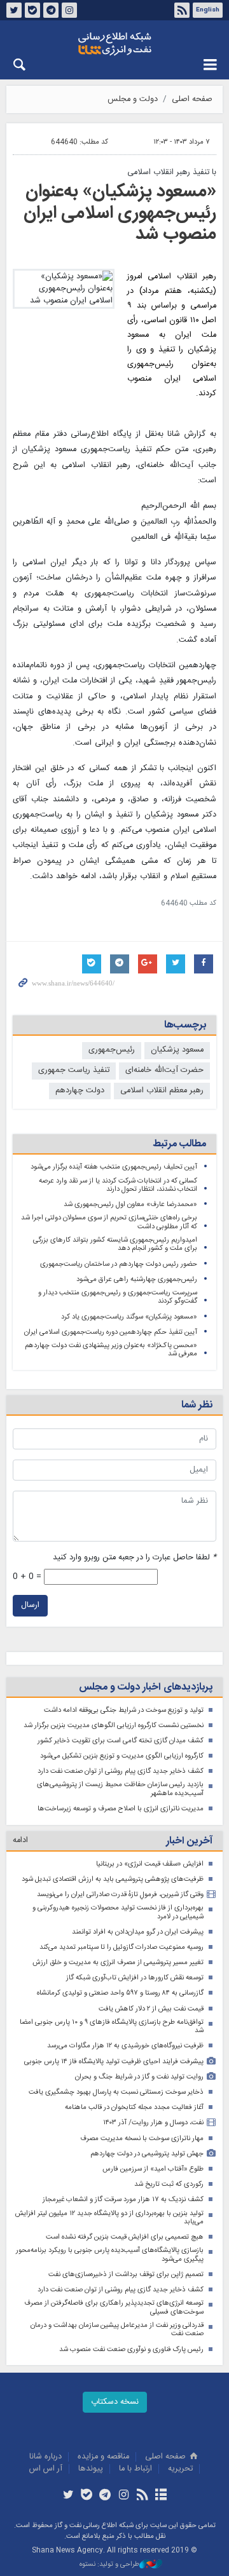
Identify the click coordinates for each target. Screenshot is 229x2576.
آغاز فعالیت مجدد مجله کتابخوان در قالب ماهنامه (134, 2107)
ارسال (30, 1605)
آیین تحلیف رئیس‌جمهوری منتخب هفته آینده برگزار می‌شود (114, 1167)
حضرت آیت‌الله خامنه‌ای (164, 1070)
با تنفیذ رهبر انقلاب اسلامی (172, 173)
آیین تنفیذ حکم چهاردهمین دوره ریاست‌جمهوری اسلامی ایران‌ (111, 1332)
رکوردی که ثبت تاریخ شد (169, 2184)
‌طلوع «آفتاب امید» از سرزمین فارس (153, 2169)
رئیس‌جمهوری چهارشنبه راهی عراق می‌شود (137, 1279)
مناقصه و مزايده (103, 2457)
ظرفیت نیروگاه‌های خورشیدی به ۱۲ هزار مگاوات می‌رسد (125, 2046)
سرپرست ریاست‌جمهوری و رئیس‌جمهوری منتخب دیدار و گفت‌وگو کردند (118, 1297)
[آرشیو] (161, 2496)
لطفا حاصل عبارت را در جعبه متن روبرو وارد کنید (135, 1558)
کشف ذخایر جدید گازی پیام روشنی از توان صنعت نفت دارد (121, 1771)
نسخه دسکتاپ (115, 2402)
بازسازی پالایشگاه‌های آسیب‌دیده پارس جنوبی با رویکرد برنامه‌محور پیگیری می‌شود (110, 2255)
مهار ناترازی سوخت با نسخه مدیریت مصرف (142, 2139)
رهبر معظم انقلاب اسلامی (162, 1091)
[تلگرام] (105, 2496)
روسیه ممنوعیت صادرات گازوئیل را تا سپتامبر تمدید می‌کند (121, 1947)
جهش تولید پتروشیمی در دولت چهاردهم (147, 2154)
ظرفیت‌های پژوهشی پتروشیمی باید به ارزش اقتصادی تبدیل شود (113, 1879)
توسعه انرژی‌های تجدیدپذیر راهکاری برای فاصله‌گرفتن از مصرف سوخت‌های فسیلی (114, 2308)
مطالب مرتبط (179, 1144)
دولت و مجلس (133, 99)
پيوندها (91, 2469)
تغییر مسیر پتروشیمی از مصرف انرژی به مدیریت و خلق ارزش (118, 1963)
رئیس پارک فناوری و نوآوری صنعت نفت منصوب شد (131, 2349)
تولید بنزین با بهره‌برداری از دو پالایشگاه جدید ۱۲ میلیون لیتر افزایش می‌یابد (109, 2218)
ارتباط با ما (135, 2469)
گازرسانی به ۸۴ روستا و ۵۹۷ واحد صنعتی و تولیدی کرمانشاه (120, 1993)
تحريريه (180, 2469)
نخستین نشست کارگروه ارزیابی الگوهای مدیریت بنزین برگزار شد (114, 1725)
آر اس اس (46, 2469)
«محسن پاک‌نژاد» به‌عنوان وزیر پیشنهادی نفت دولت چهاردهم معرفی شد (111, 1350)
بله (32, 10)
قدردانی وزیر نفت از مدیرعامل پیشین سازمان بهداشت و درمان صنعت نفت (117, 2330)
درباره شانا (45, 2457)
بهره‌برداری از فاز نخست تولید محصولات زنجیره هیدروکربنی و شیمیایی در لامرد (118, 1912)
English (208, 10)
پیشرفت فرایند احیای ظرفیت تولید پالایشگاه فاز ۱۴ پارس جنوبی (114, 2062)
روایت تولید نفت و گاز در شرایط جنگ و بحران (139, 2077)
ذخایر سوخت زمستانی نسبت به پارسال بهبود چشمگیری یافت (116, 2092)
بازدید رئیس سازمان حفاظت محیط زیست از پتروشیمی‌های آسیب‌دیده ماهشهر (120, 1789)
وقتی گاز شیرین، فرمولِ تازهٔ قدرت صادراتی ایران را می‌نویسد (120, 1895)
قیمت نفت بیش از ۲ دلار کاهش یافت (151, 2009)
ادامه (20, 1840)
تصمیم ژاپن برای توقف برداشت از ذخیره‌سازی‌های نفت (126, 2274)
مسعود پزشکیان (177, 1050)
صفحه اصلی (192, 99)
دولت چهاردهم (80, 1091)
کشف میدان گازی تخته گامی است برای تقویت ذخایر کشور (121, 1741)
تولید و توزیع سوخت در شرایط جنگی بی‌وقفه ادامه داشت (124, 1710)
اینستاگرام (69, 10)
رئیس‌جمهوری (112, 1050)
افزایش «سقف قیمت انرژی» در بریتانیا (150, 1864)
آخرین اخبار (189, 1841)
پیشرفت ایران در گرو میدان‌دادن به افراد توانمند (138, 1932)
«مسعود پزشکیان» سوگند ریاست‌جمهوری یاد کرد (129, 1317)
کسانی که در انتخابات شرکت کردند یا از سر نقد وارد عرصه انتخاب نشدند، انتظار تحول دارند (118, 1185)
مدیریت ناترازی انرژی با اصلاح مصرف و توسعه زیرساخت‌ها (121, 1809)
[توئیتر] (68, 2496)
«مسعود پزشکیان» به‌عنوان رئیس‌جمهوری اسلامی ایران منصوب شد (120, 213)
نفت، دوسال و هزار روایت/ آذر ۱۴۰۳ (153, 2123)
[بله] (87, 2496)
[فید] (142, 2496)
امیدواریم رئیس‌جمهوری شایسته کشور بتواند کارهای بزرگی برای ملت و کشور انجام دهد (115, 1244)
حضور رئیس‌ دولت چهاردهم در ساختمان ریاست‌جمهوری (119, 1264)
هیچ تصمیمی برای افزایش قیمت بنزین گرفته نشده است (125, 2237)
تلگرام (51, 10)
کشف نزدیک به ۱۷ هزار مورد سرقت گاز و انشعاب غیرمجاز (123, 2200)
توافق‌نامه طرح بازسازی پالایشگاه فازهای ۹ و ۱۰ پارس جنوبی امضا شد (112, 2027)
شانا (114, 44)
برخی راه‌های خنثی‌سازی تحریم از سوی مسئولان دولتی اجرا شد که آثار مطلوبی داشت (109, 1222)
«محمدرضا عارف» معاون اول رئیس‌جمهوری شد (130, 1204)
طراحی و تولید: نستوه (109, 2565)
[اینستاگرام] (124, 2496)
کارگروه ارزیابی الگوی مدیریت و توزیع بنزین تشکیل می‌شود (122, 1756)
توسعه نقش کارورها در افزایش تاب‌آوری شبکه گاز (135, 1978)
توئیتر (14, 10)
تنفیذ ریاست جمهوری (74, 1070)
